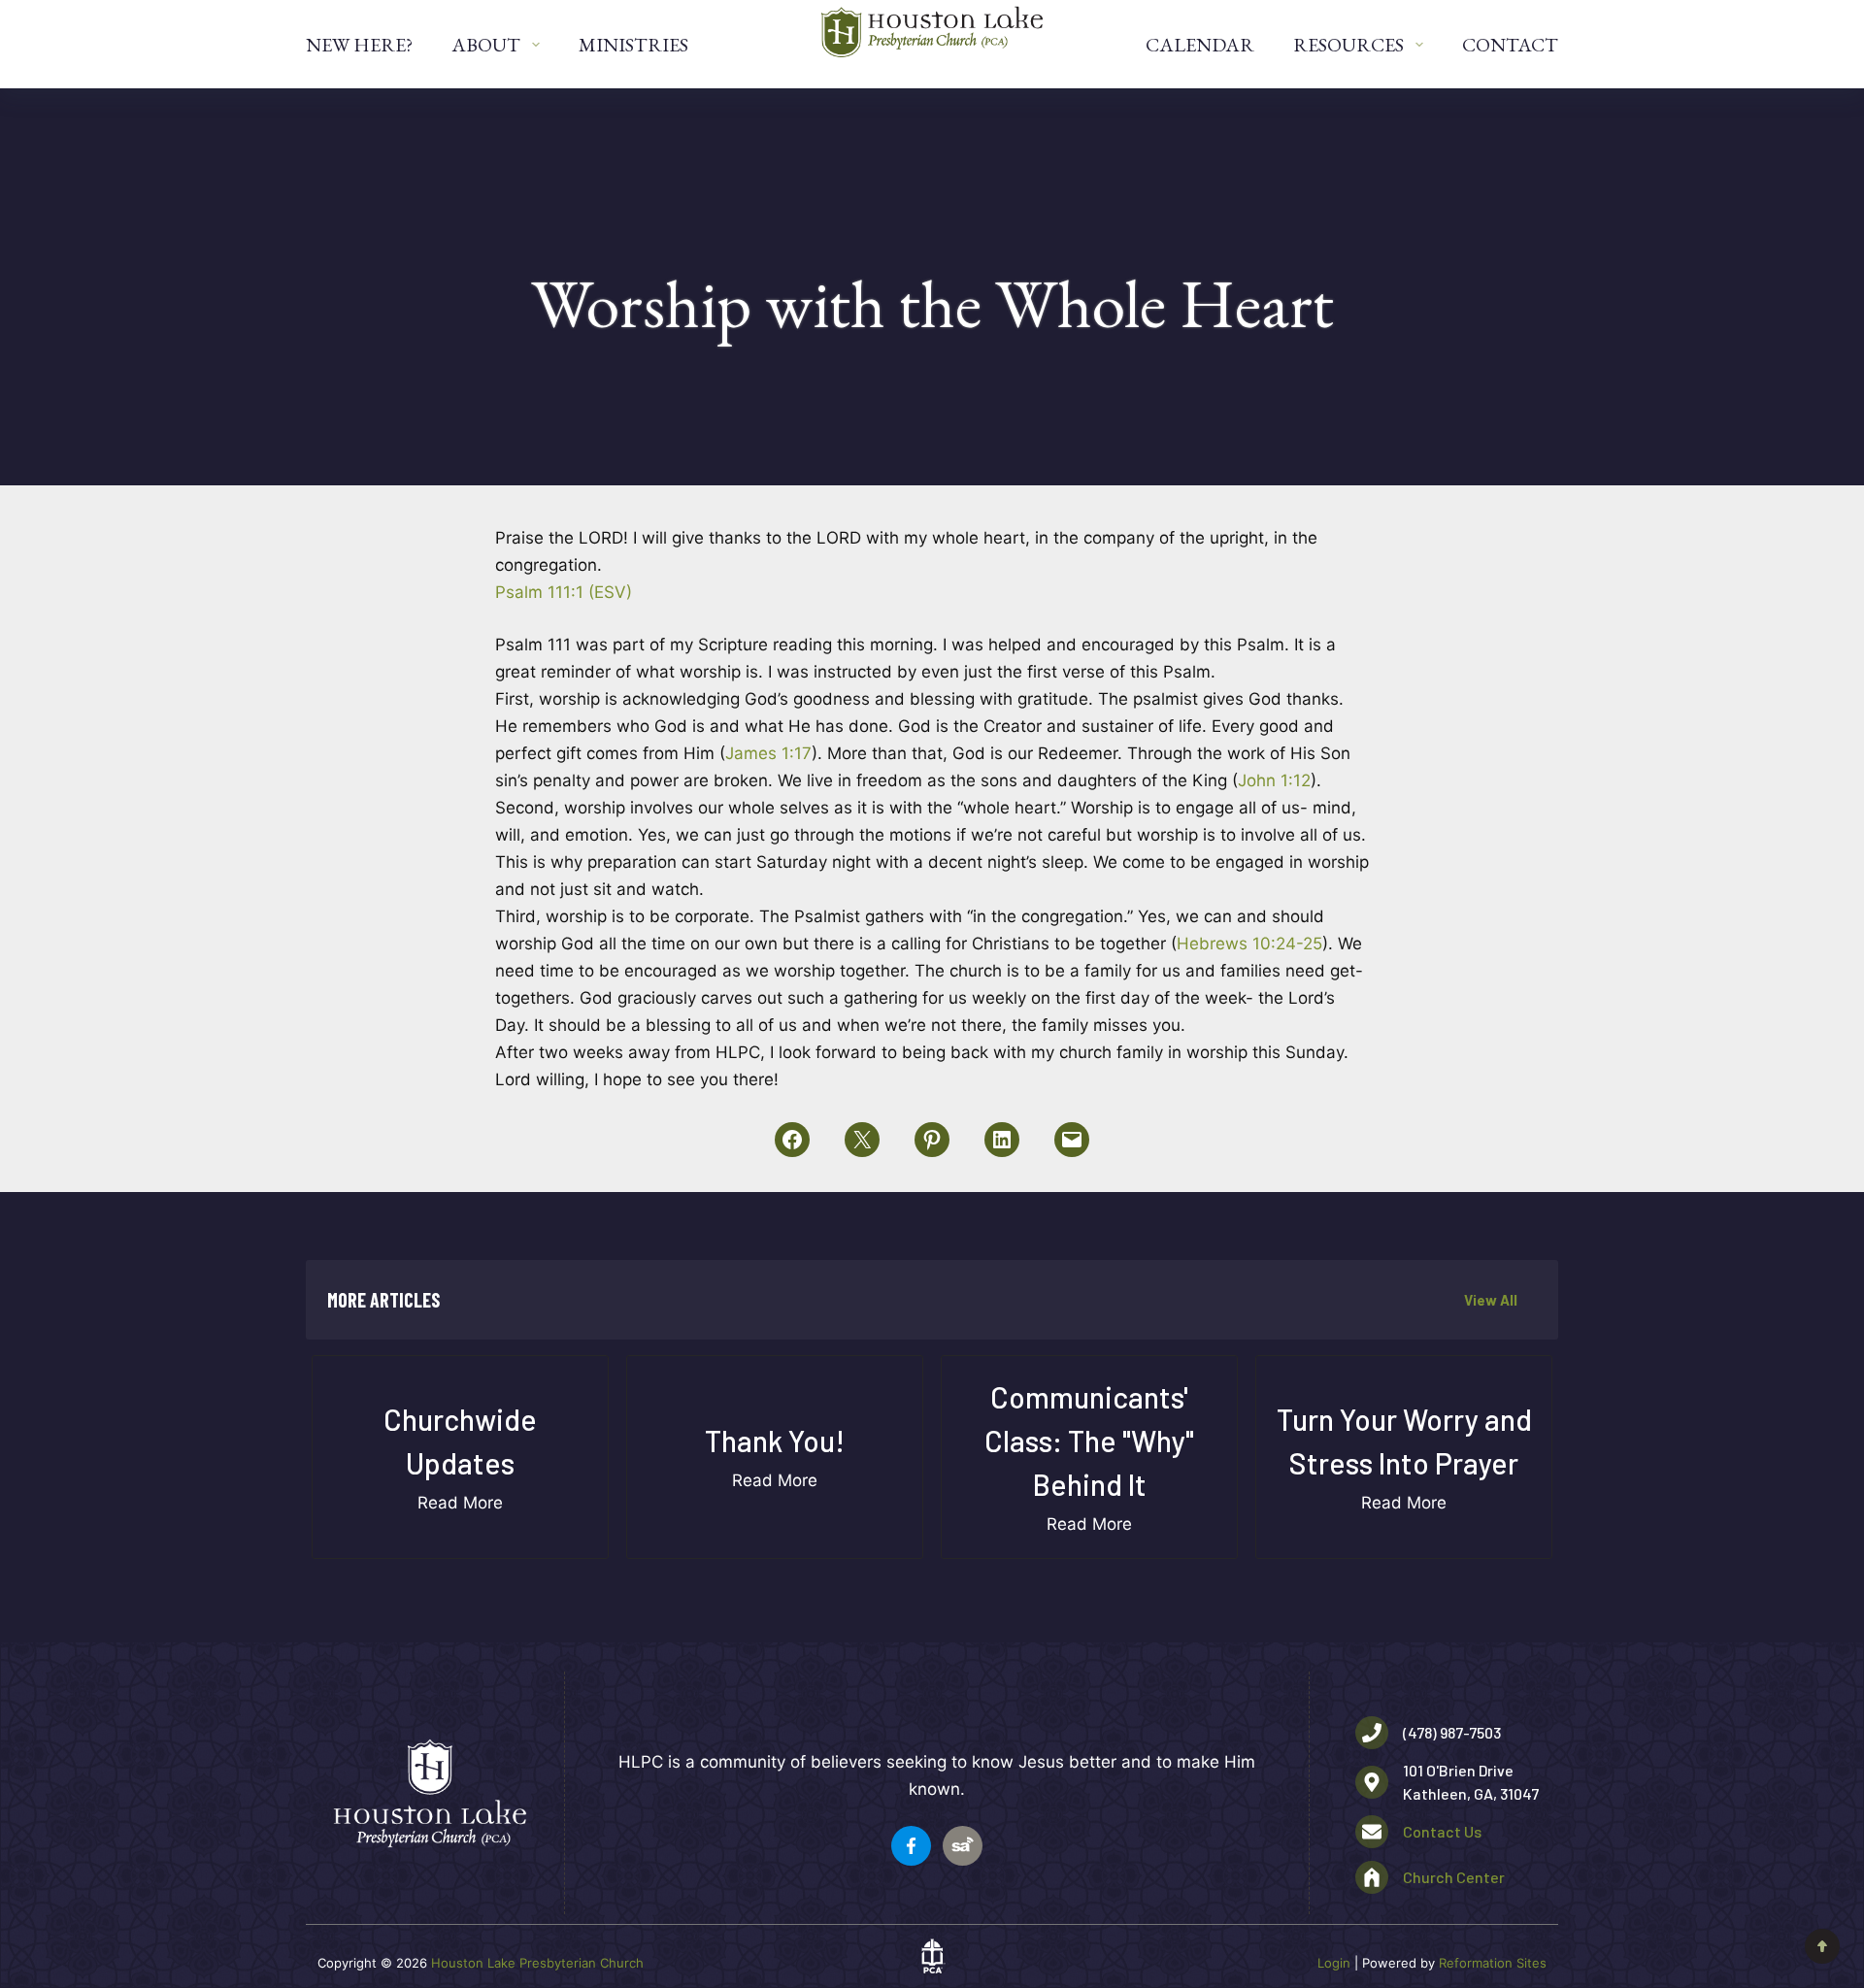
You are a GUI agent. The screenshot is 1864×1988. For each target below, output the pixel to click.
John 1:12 (1274, 780)
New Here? (359, 45)
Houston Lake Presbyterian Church (537, 1963)
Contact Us (1442, 1831)
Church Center (1454, 1877)
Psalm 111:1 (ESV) (564, 592)
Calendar (1200, 45)
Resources (1348, 45)
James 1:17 (768, 753)
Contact (1510, 45)
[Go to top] (1822, 1946)
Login (1334, 1963)
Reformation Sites (1493, 1963)
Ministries (633, 45)
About (486, 45)
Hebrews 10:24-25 (1249, 944)
